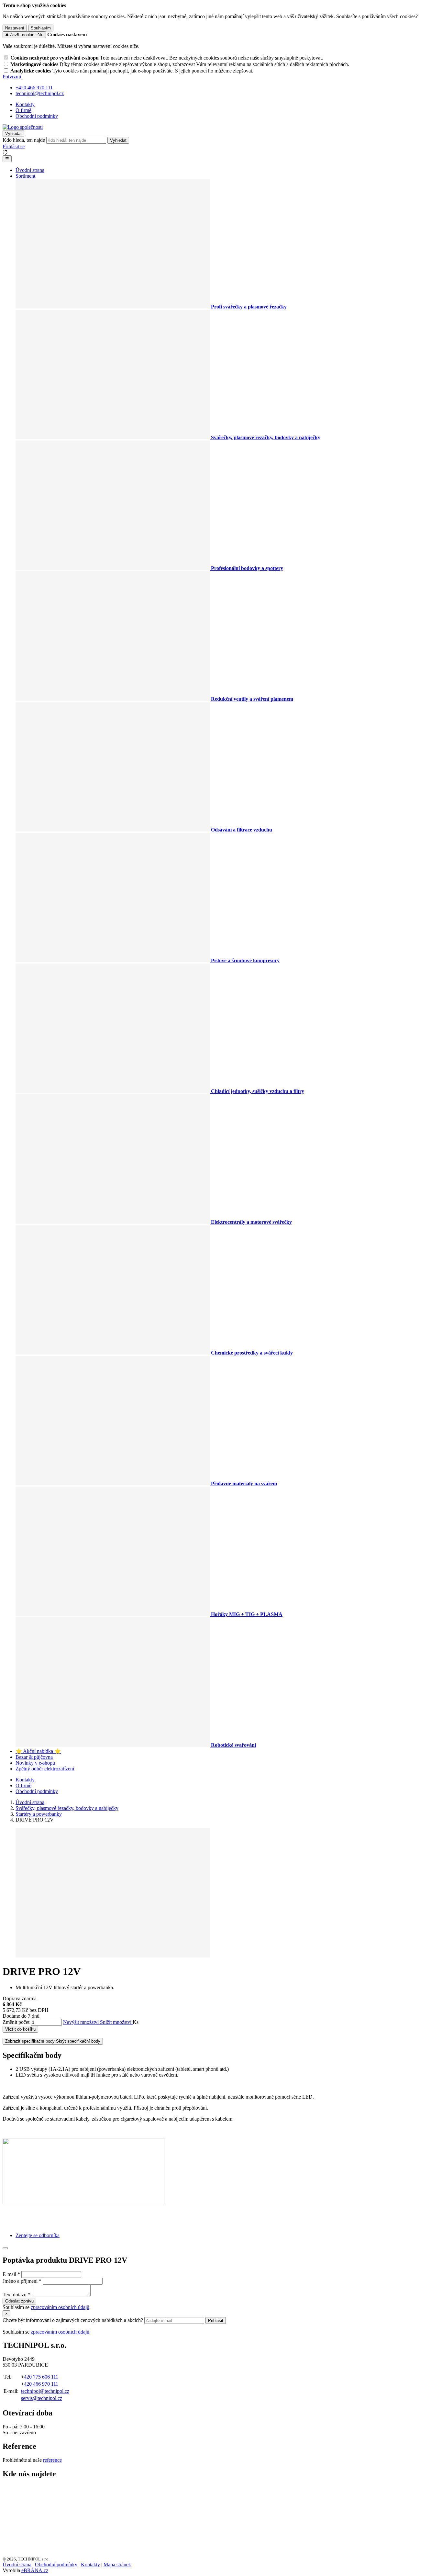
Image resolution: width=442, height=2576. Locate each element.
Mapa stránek (117, 2565)
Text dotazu (15, 2295)
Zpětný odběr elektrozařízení (45, 1769)
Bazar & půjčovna (34, 1757)
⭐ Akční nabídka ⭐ (38, 1751)
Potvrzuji (12, 77)
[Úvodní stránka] (23, 127)
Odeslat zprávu (19, 2301)
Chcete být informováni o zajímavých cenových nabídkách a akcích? (73, 2320)
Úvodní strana (30, 170)
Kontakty (25, 104)
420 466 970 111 (41, 2384)
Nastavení (15, 28)
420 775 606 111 (41, 2377)
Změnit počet (16, 2022)
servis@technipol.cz (42, 2398)
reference (52, 2460)
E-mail (9, 2274)
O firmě (23, 110)
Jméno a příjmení (20, 2281)
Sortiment (25, 176)
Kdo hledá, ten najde (24, 140)
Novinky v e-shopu (35, 1763)
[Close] (5, 2248)
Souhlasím (41, 28)
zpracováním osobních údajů (60, 2307)
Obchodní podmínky (37, 116)
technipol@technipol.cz (45, 2391)
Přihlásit (216, 2320)
